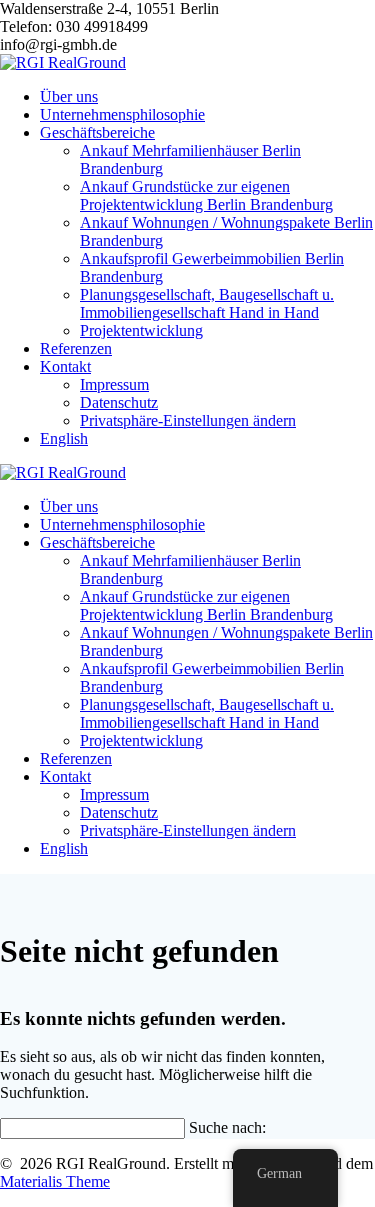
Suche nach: (227, 1127)
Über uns (69, 96)
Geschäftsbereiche (97, 132)
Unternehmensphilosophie (122, 114)
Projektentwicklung (141, 330)
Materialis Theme (55, 1181)
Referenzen (76, 348)
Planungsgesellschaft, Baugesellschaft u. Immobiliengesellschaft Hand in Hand (207, 303)
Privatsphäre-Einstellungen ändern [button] (188, 420)
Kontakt (65, 366)
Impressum (114, 384)
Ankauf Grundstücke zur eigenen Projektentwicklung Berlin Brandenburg (206, 195)
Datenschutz (119, 402)
